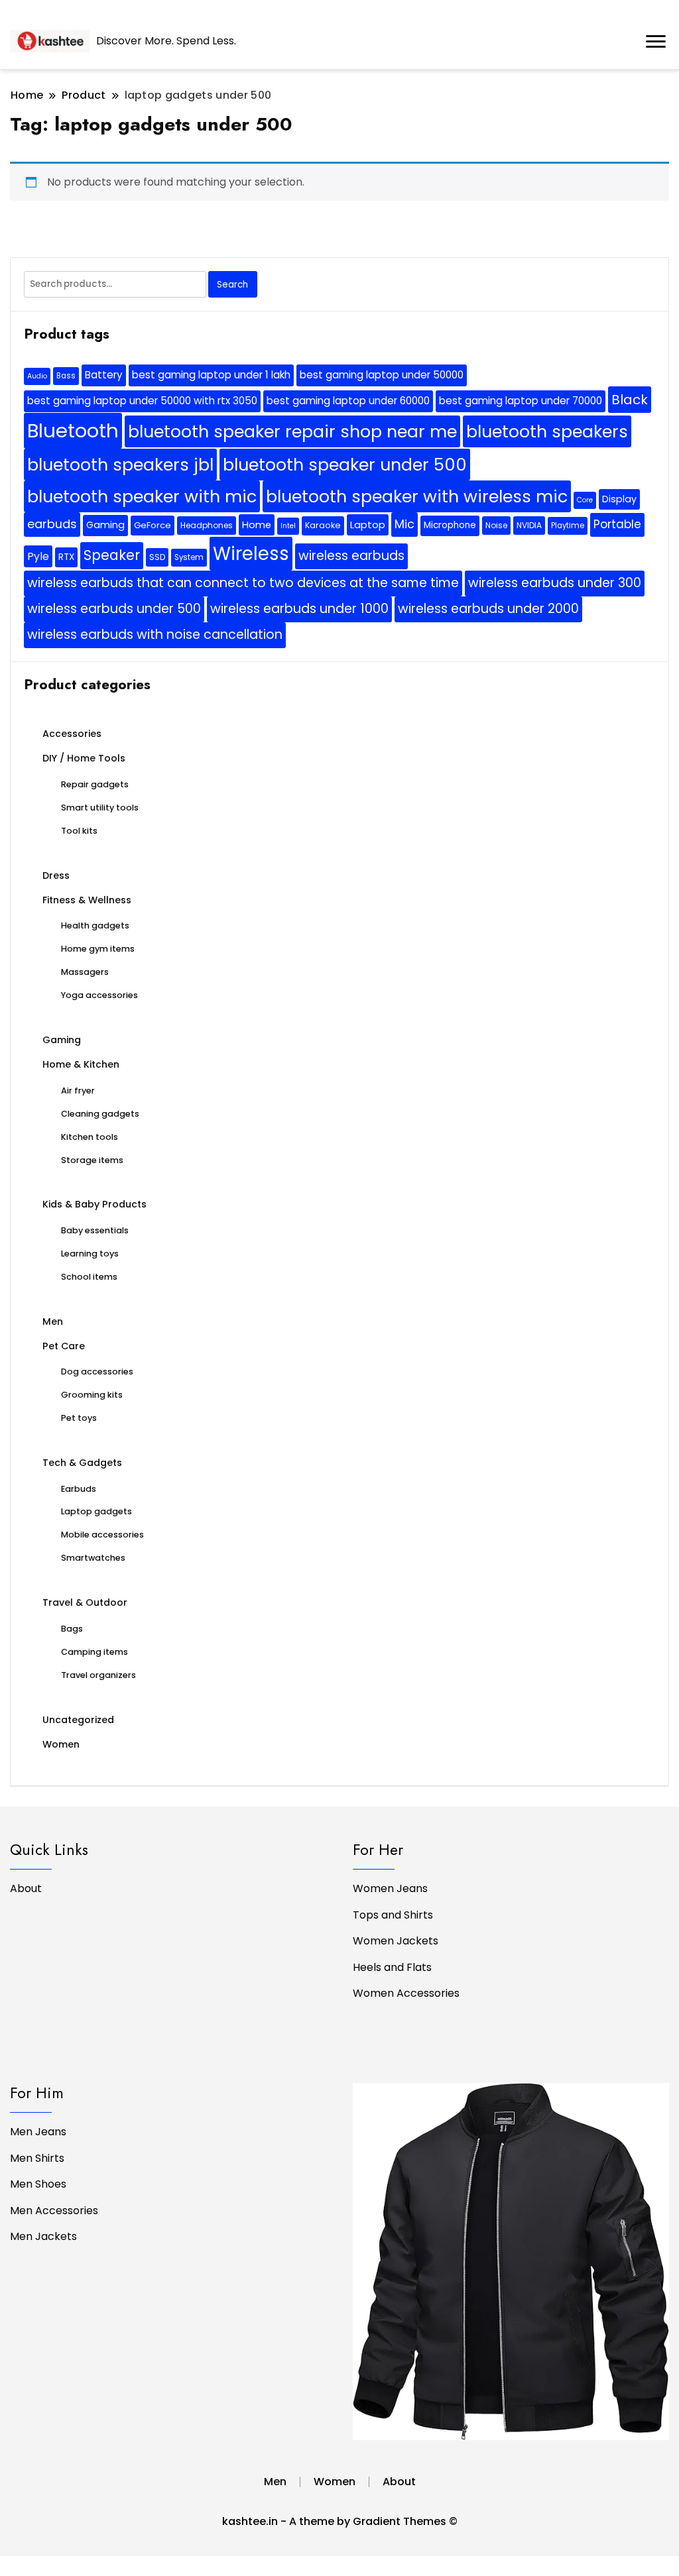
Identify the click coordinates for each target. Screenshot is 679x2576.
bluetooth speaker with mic (142, 496)
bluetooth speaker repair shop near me (292, 431)
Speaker (112, 555)
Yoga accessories (99, 995)
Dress (56, 875)
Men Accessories (54, 2211)
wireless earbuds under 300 (555, 583)
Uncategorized (78, 1720)
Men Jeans (38, 2132)
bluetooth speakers (547, 431)
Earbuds (79, 1489)
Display (619, 499)
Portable (617, 524)
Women (61, 1744)
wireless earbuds (351, 556)
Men (53, 1321)
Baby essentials (95, 1230)
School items (89, 1277)
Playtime (568, 526)
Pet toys (79, 1418)
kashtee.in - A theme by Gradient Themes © (340, 2521)
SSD (157, 557)
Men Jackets (43, 2236)
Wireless (251, 554)
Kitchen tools (90, 1137)
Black (630, 400)
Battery (104, 375)
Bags (72, 1629)
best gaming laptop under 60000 (348, 401)
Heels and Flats (392, 1967)
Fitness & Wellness (87, 900)
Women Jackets (396, 1941)
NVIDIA (529, 525)
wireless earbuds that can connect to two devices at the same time (243, 583)
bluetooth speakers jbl (120, 465)
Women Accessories (406, 1993)
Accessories (72, 734)
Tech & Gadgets (82, 1463)
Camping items (94, 1652)
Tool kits (79, 831)
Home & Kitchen (81, 1064)
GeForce (153, 525)
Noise (496, 525)
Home (257, 525)
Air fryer (78, 1091)
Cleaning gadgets (100, 1114)
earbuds (52, 524)
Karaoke (323, 525)
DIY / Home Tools (84, 758)
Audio (37, 376)
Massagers (85, 972)
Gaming (105, 525)
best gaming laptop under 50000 (382, 375)
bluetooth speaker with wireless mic (417, 496)
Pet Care (64, 1346)
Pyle (38, 556)
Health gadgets (95, 925)
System (189, 557)
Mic (404, 524)
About (26, 1888)
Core (585, 500)
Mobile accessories (102, 1535)
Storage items (92, 1160)
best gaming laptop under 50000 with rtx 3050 (142, 401)
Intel (288, 526)
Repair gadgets (95, 784)
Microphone (450, 525)
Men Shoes (38, 2184)
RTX (66, 557)
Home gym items (98, 949)
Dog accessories (97, 1372)
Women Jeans (390, 1888)
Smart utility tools (100, 808)
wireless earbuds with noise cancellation (155, 635)
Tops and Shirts (393, 1915)
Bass (66, 376)
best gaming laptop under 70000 (521, 401)
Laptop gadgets (96, 1511)
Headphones (207, 525)
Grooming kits (92, 1395)
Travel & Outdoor (85, 1602)
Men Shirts (37, 2158)
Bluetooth (73, 430)
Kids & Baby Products (94, 1204)
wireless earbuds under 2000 (488, 609)
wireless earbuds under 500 (114, 609)
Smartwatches (93, 1558)
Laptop (368, 525)
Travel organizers (98, 1675)
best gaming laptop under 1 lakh (211, 375)
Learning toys (90, 1254)
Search (232, 285)
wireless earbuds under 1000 (299, 609)
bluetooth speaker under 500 (345, 465)
